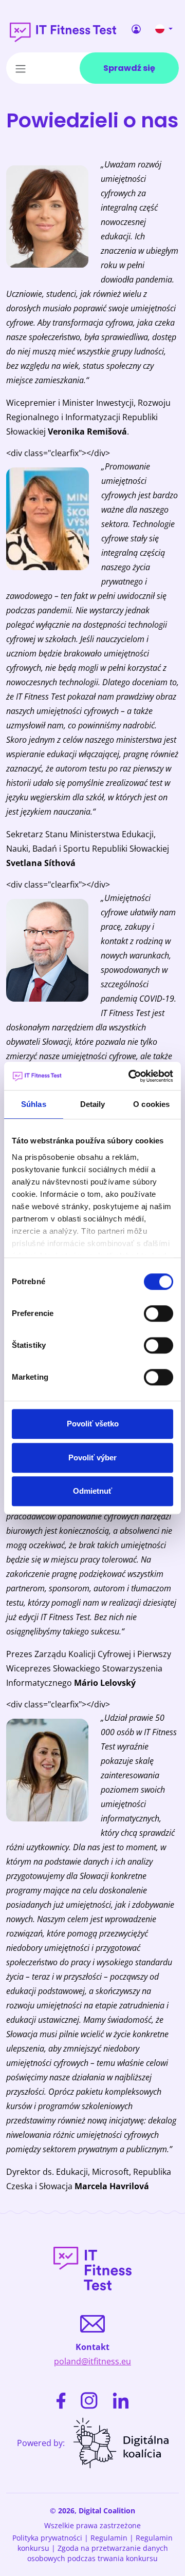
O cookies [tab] (151, 1104)
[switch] (159, 1313)
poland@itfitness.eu (92, 2361)
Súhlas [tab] (34, 1104)
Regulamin (109, 2538)
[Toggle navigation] (21, 68)
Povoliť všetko (93, 1424)
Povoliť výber (92, 1458)
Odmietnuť (92, 1491)
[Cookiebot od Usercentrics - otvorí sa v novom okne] (131, 1076)
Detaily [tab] (93, 1104)
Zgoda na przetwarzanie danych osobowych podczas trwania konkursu (98, 2553)
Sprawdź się (129, 68)
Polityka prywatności (47, 2538)
